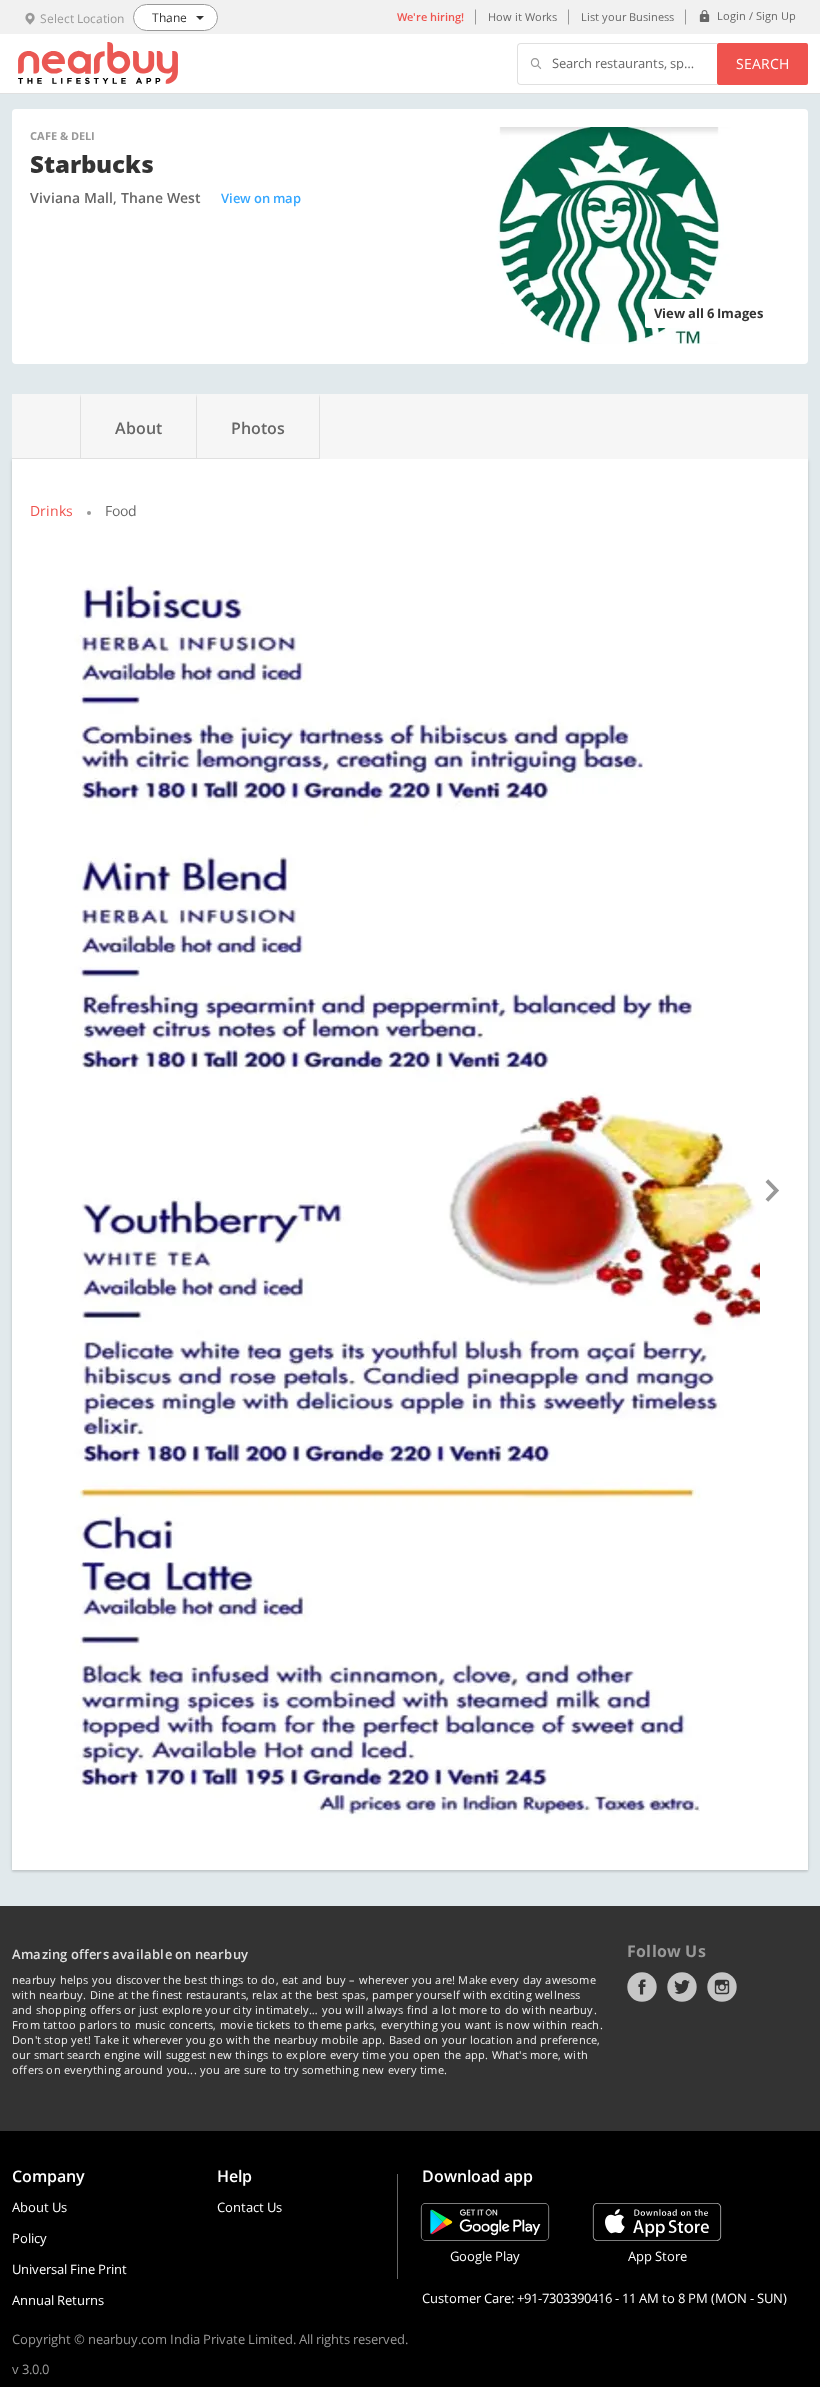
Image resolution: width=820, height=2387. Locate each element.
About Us (39, 2207)
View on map (261, 198)
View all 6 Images (708, 313)
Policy (29, 2238)
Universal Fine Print (69, 2269)
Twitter (682, 1987)
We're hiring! (430, 16)
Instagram (722, 1987)
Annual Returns (58, 2300)
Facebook (642, 1987)
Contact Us (249, 2207)
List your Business (627, 16)
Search (762, 63)
